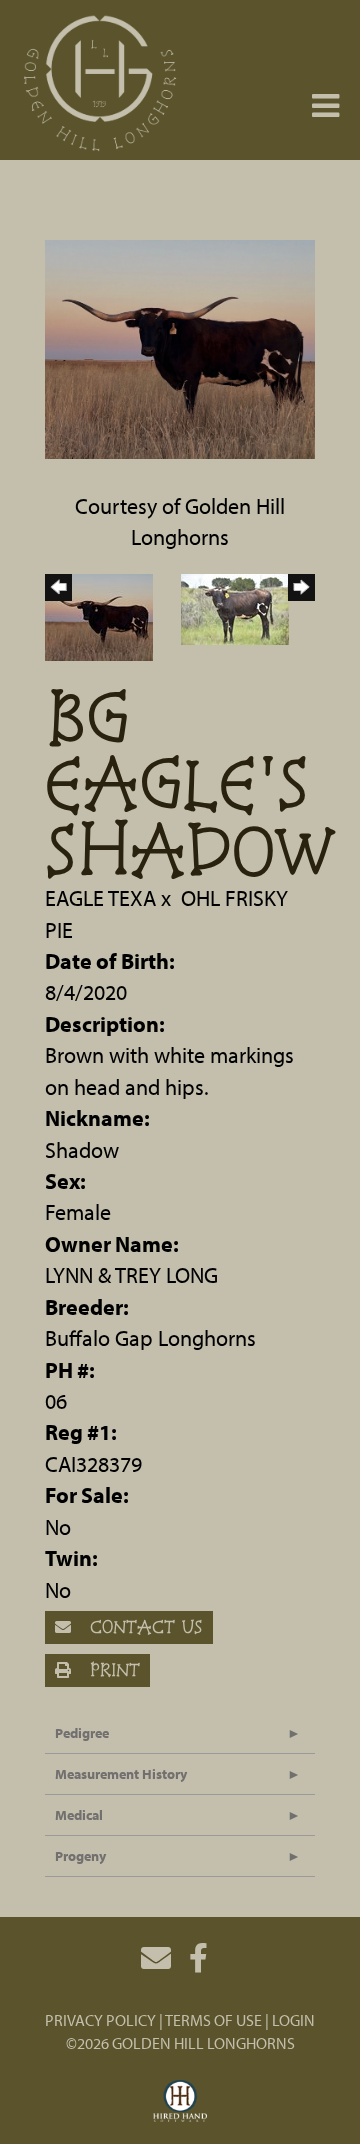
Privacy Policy (100, 2020)
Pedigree (82, 1733)
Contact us (143, 1626)
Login (293, 2020)
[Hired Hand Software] (180, 2102)
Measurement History (121, 1774)
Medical (79, 1815)
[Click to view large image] (180, 347)
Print (111, 1669)
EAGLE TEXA (100, 898)
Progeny (80, 1856)
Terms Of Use (213, 2020)
